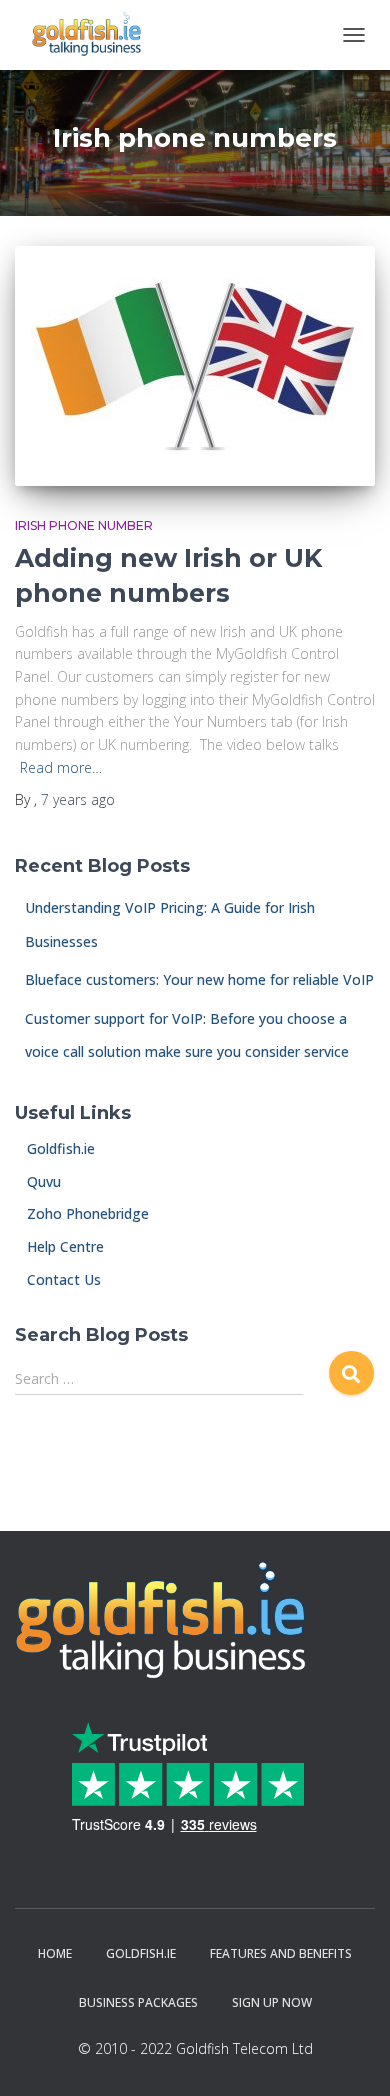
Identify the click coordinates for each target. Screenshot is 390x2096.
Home (55, 1953)
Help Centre (59, 1246)
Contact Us (58, 1279)
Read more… (61, 767)
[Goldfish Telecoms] (94, 35)
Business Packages (138, 2002)
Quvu (38, 1181)
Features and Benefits (281, 1953)
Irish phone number (84, 525)
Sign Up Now (272, 2002)
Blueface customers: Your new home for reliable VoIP (199, 979)
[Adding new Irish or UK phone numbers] (195, 366)
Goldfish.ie (55, 1148)
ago (78, 799)
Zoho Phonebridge (82, 1213)
